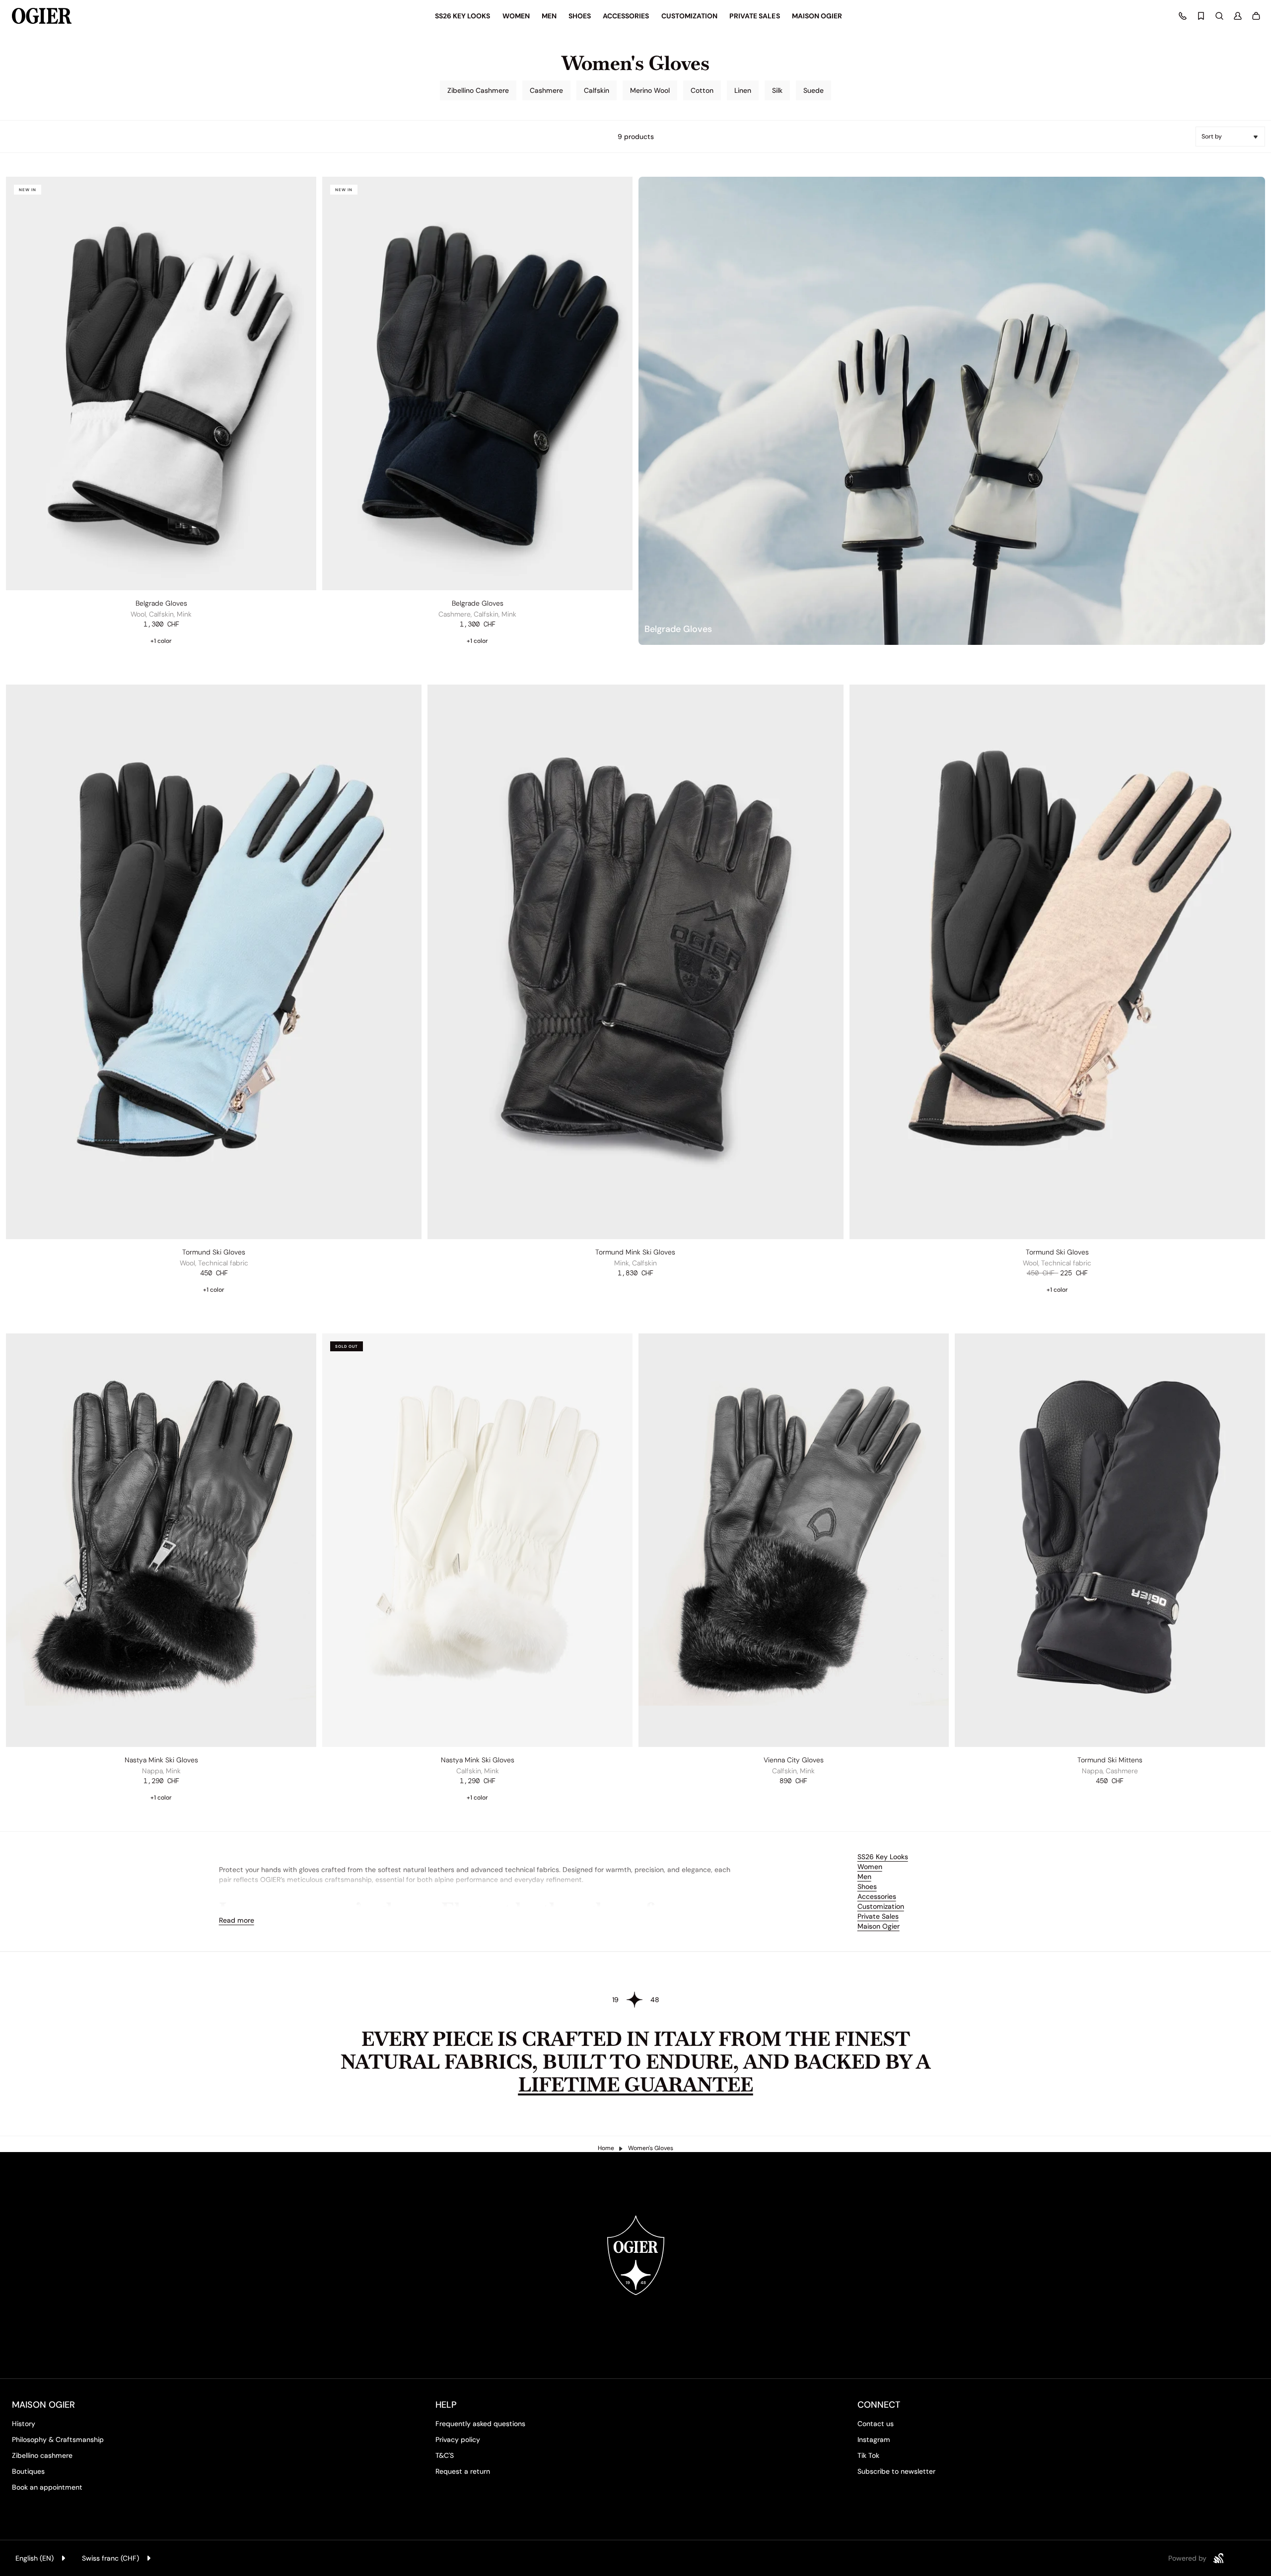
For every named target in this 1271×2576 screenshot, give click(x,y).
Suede (813, 90)
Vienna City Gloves (794, 1760)
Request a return (463, 2471)
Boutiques (28, 2471)
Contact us (876, 2424)
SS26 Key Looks (883, 1857)
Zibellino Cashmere (478, 90)
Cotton (702, 90)
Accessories (877, 1896)
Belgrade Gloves (161, 603)
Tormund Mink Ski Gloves (635, 1252)
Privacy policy (458, 2439)
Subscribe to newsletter (896, 2471)
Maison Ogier (879, 1926)
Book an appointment (47, 2487)
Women (870, 1867)
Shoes (867, 1886)
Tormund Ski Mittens (1110, 1760)
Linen (743, 90)
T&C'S (445, 2455)
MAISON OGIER (43, 2405)
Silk (777, 90)
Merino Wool (650, 90)
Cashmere (546, 90)
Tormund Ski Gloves (214, 1252)
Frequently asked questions (480, 2424)
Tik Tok (868, 2455)
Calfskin (597, 90)
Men (864, 1877)
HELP (446, 2405)
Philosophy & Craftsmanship (58, 2439)
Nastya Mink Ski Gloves (161, 1760)
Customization (881, 1906)
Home (606, 2148)
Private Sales (878, 1916)
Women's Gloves (651, 2148)
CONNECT (879, 2405)
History (24, 2424)
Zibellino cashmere (42, 2455)
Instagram (874, 2439)
